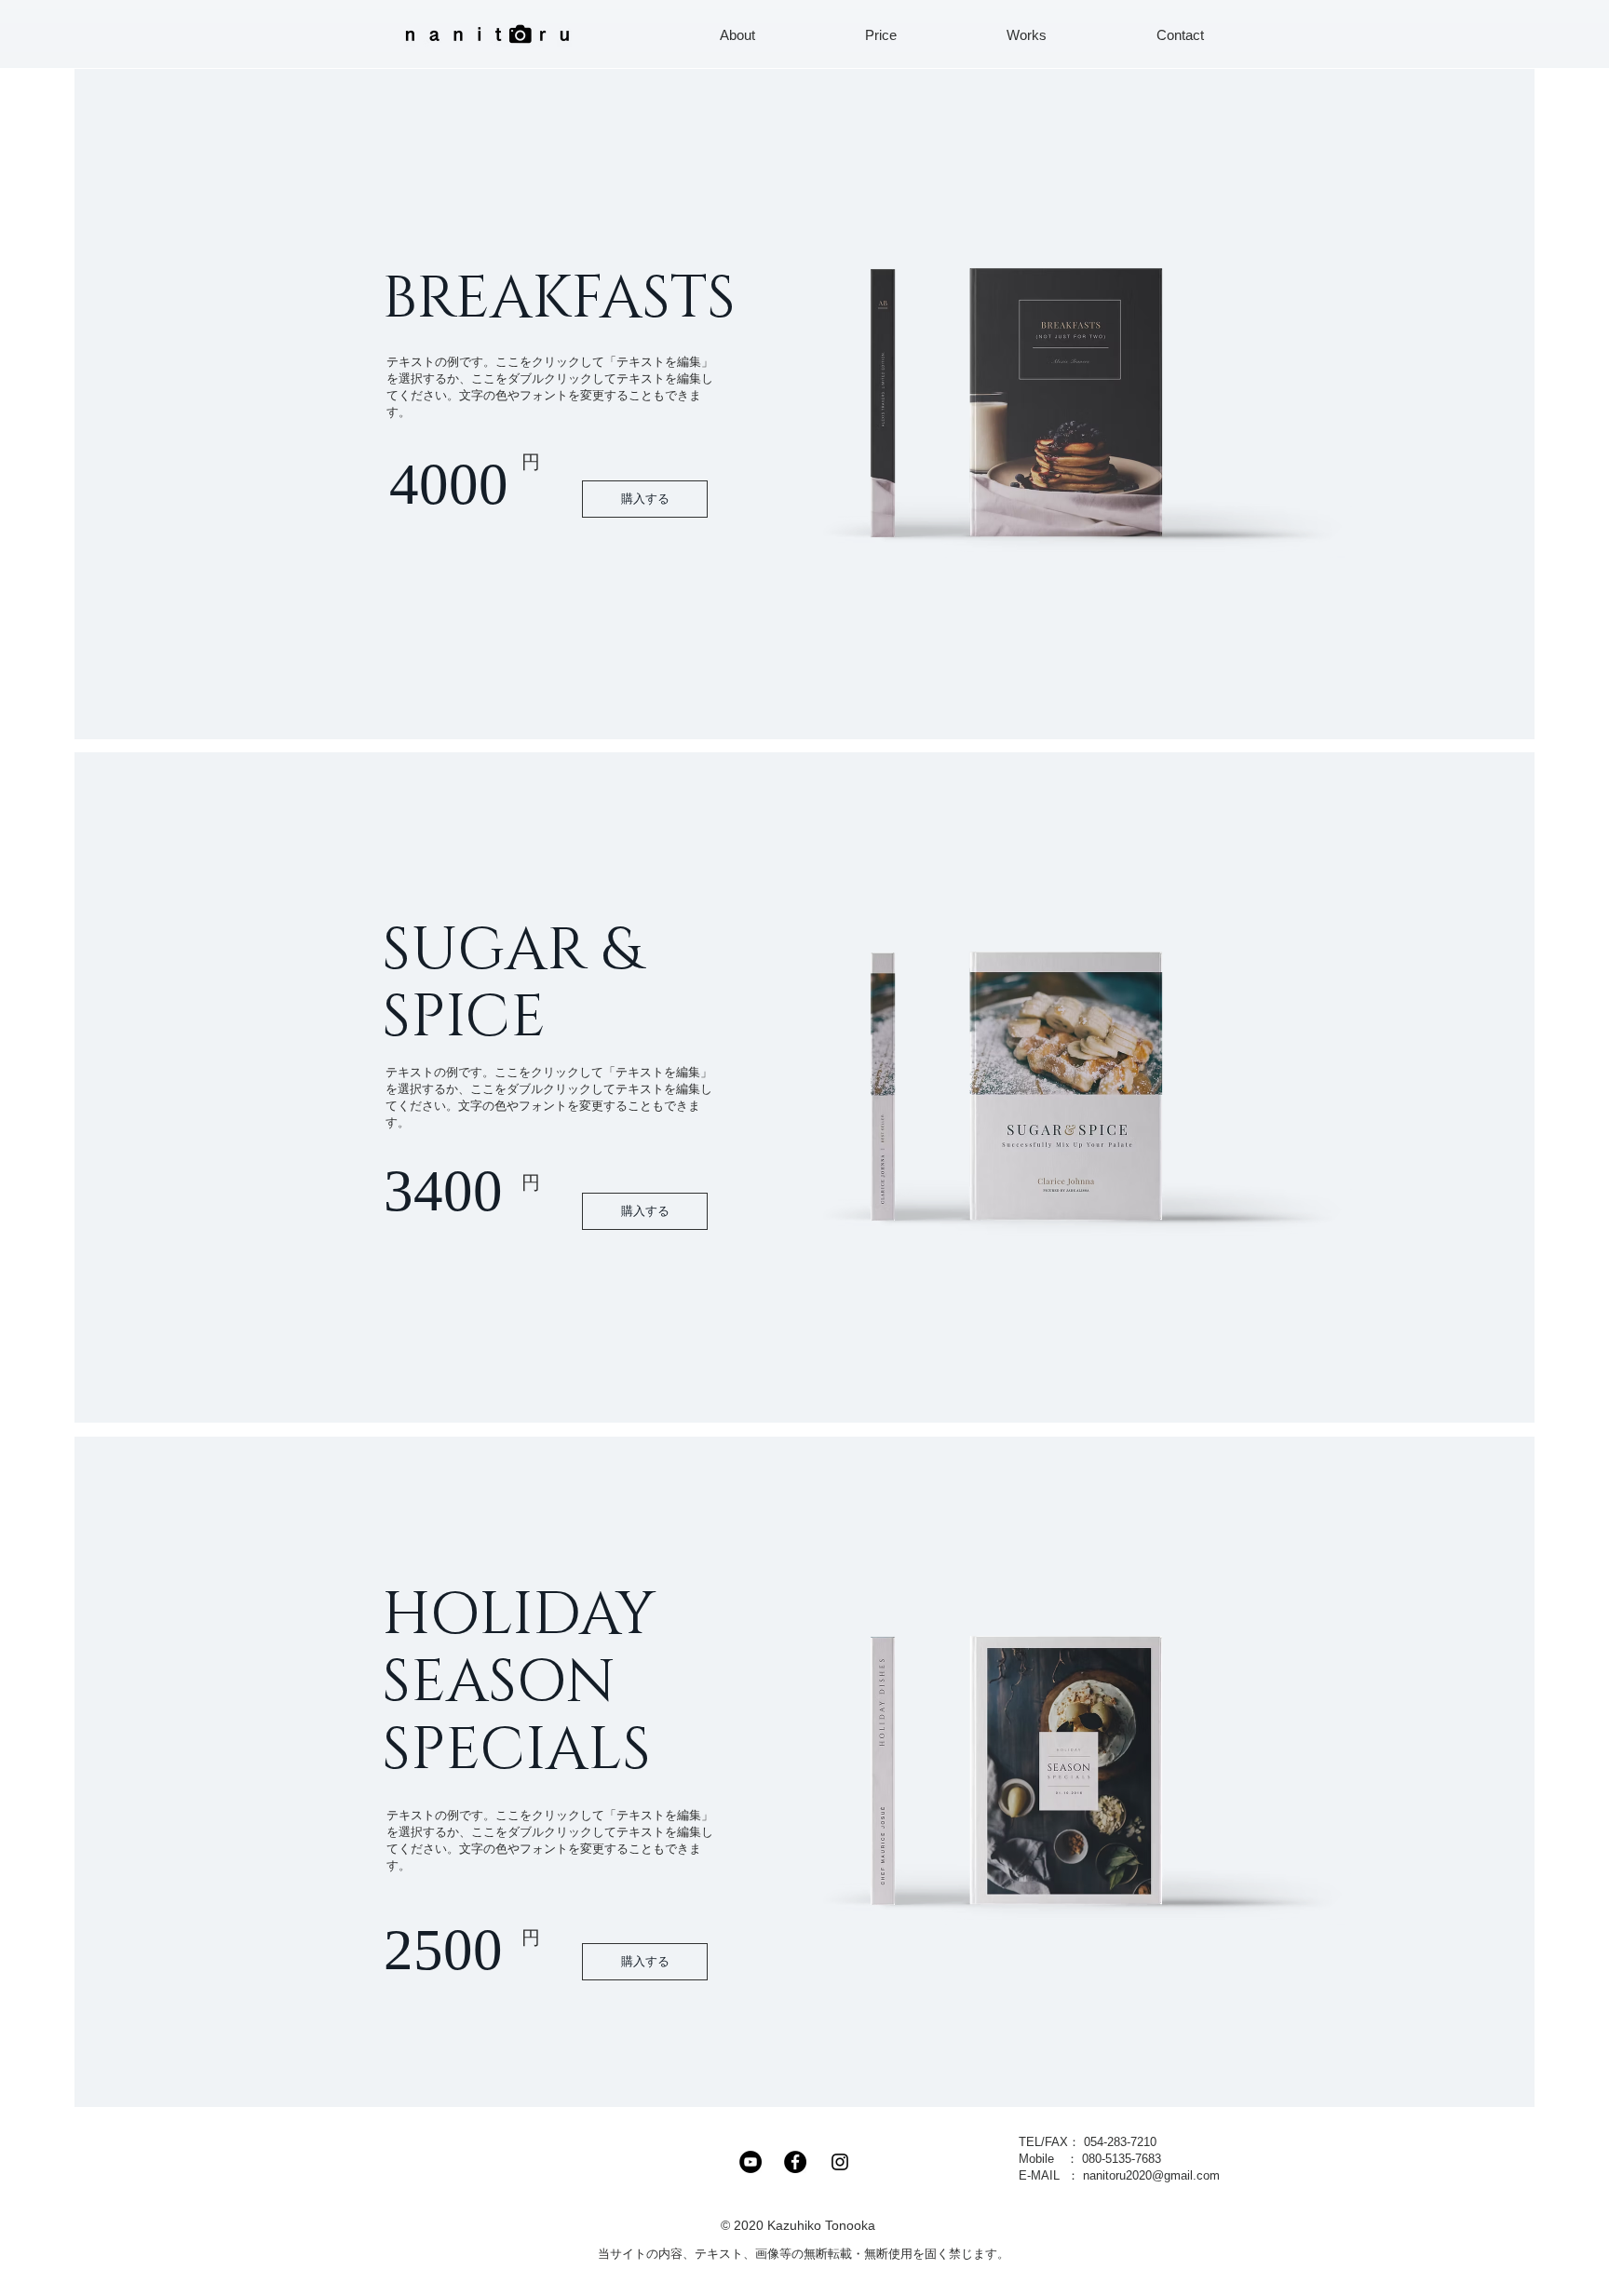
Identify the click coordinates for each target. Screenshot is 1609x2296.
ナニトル (921, 2225)
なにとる (695, 2225)
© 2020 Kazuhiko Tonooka (804, 2225)
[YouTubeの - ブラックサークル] (750, 2162)
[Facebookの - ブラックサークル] (795, 2162)
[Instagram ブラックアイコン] (840, 2162)
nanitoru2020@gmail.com (1151, 2175)
